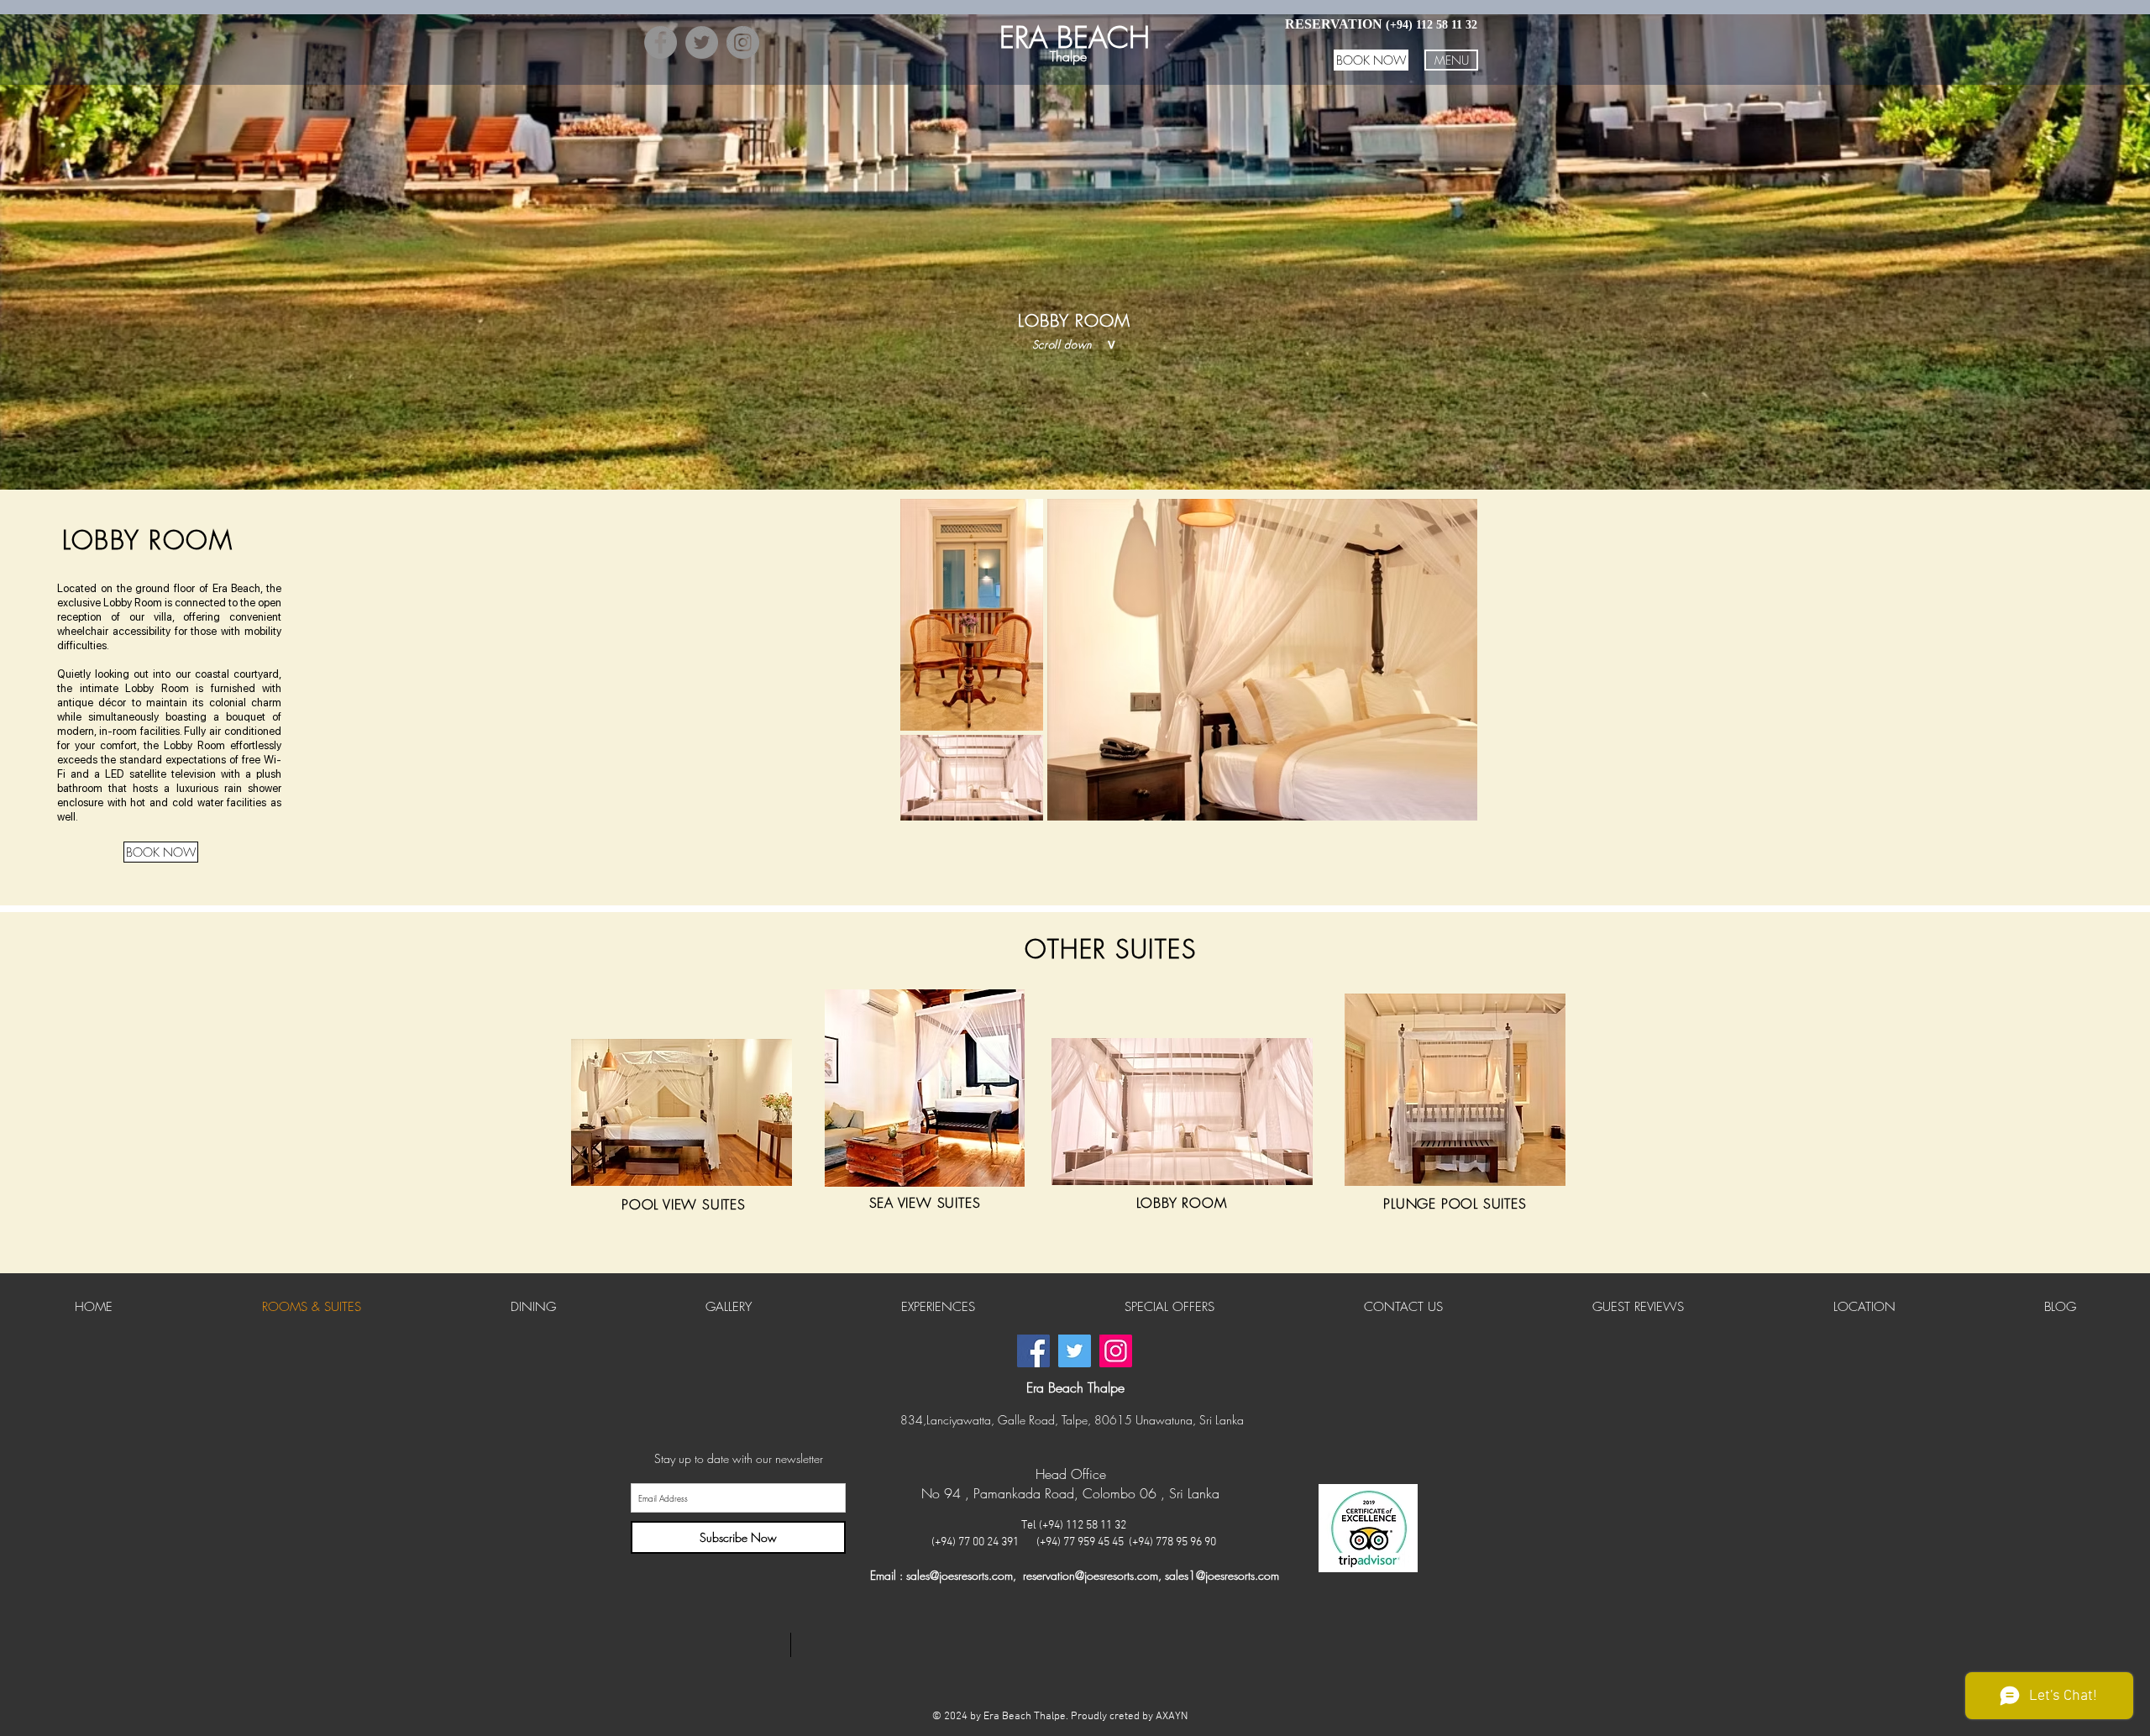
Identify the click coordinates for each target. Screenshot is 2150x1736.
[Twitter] (702, 42)
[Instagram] (743, 42)
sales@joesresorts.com (960, 1575)
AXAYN (1172, 1717)
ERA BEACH (1075, 37)
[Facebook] (661, 42)
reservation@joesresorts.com (1091, 1575)
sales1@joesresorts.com (1222, 1575)
